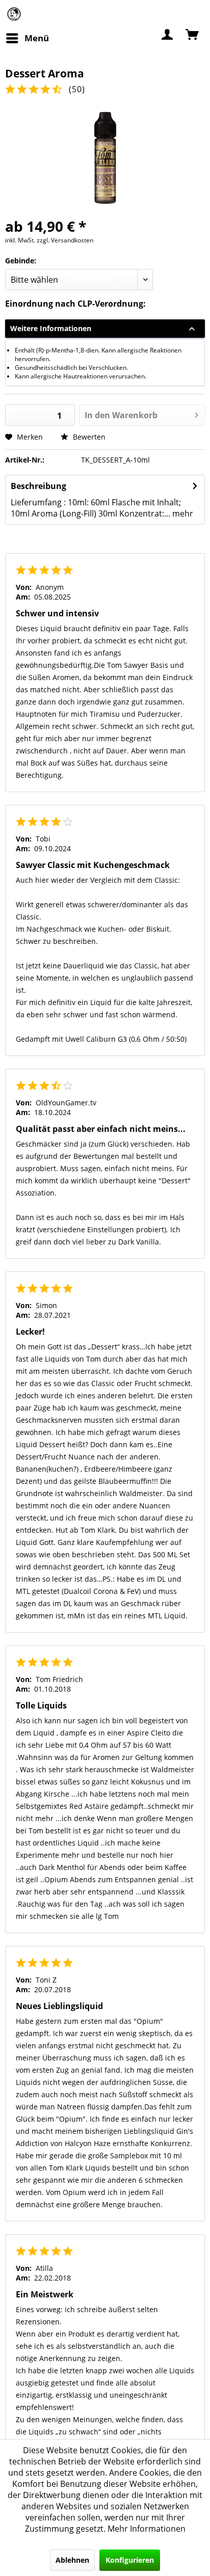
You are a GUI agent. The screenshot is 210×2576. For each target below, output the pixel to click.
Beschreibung (38, 486)
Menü (37, 38)
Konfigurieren (130, 2560)
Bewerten (88, 437)
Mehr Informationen (147, 2529)
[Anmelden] (168, 34)
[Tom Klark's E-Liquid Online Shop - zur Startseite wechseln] (14, 14)
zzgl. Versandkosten (65, 240)
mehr (182, 513)
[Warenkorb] (193, 34)
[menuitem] (27, 38)
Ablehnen (72, 2560)
